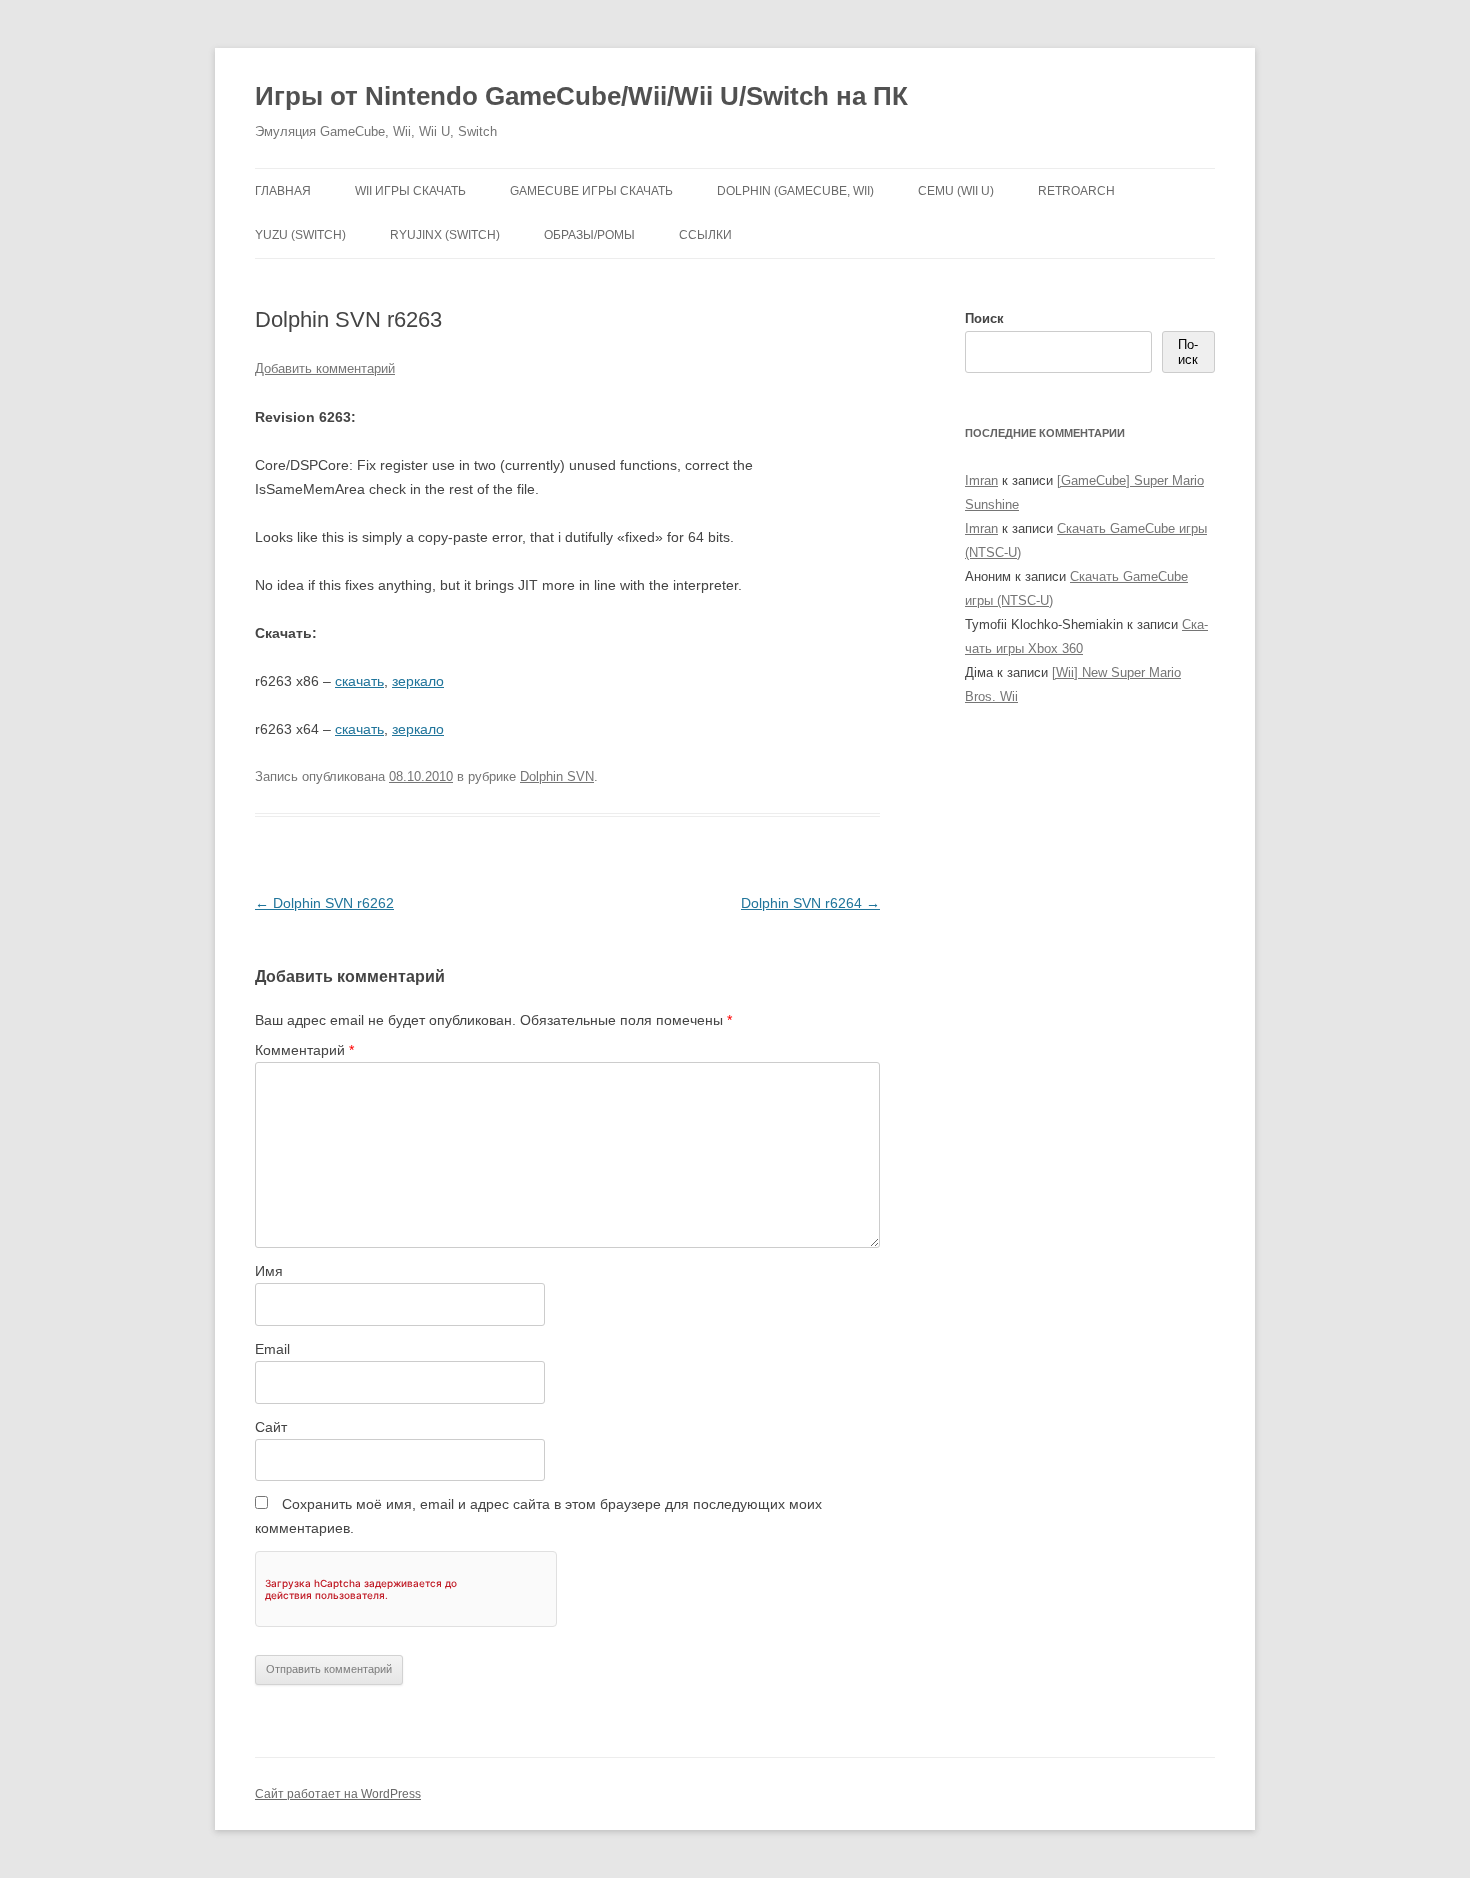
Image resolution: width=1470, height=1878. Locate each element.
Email (272, 1349)
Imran (981, 480)
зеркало (418, 681)
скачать (359, 681)
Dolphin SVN (557, 776)
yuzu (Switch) (300, 235)
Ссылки (705, 235)
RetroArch (1076, 191)
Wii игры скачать (410, 191)
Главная (283, 191)
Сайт (271, 1427)
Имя (269, 1271)
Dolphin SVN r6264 (810, 903)
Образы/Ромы (589, 235)
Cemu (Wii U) (956, 191)
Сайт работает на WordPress (338, 1794)
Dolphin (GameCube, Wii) (795, 191)
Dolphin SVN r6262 (324, 903)
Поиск (984, 318)
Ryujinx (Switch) (445, 235)
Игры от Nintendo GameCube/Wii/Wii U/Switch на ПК (581, 96)
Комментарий (304, 1050)
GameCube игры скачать (591, 191)
